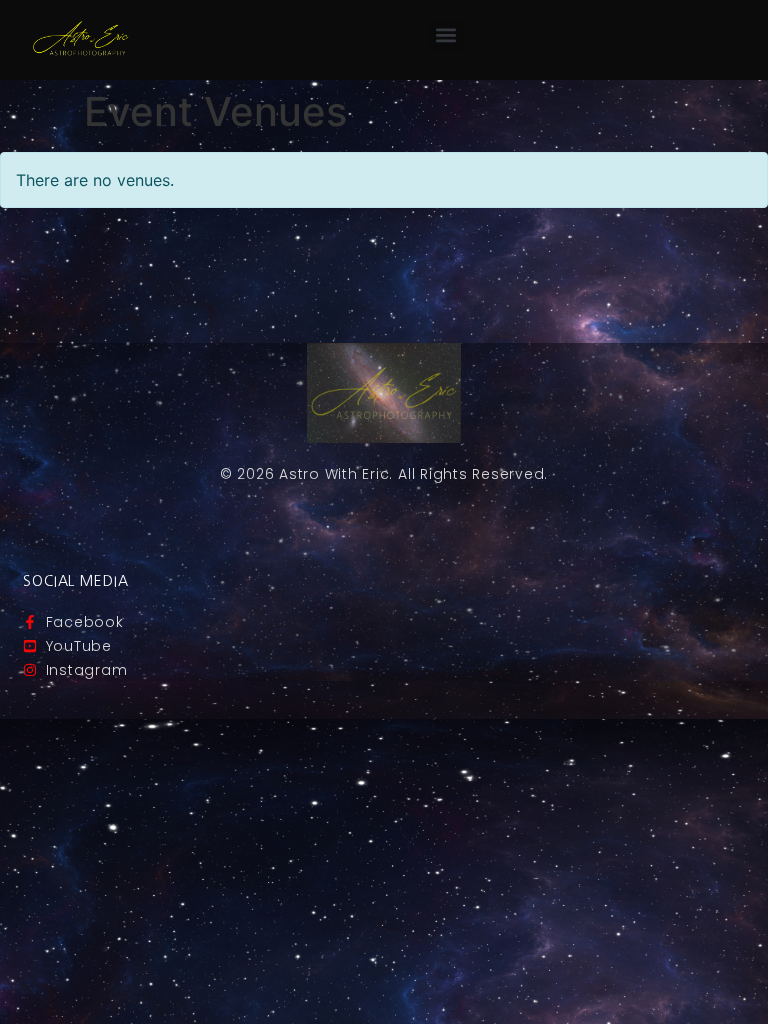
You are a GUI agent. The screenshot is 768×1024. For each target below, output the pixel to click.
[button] (446, 35)
